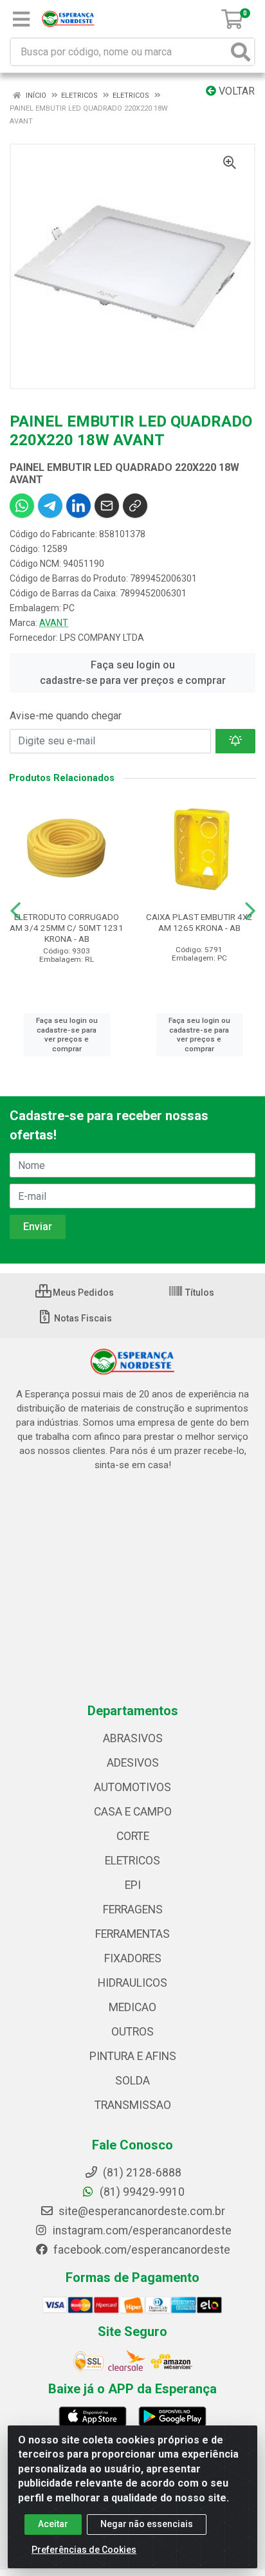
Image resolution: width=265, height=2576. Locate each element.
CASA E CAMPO (133, 1812)
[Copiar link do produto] (135, 506)
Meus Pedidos (82, 1293)
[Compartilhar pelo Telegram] (50, 506)
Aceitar (53, 2524)
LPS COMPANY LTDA (102, 638)
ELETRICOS (132, 1861)
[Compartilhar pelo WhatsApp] (22, 506)
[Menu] (21, 19)
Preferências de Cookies (84, 2550)
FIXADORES (133, 1958)
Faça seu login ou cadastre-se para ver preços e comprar (133, 673)
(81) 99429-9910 (141, 2192)
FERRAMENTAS (132, 1934)
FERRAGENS (133, 1909)
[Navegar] (15, 911)
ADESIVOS (133, 1763)
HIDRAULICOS (132, 1983)
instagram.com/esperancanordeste (141, 2231)
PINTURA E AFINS (133, 2056)
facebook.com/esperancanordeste (141, 2250)
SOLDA (132, 2081)
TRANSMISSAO (133, 2105)
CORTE (133, 1836)
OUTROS (132, 2032)
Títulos (199, 1293)
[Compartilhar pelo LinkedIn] (78, 506)
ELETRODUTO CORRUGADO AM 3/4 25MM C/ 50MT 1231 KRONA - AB (67, 928)
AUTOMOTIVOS (132, 1787)
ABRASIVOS (133, 1738)
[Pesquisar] (241, 52)
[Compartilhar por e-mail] (107, 506)
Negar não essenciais (147, 2524)
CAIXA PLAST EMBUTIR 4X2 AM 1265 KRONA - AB (199, 922)
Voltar (235, 91)
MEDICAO (132, 2007)
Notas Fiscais (82, 1318)
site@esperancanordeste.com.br (141, 2211)
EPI (133, 1885)
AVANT (54, 623)
